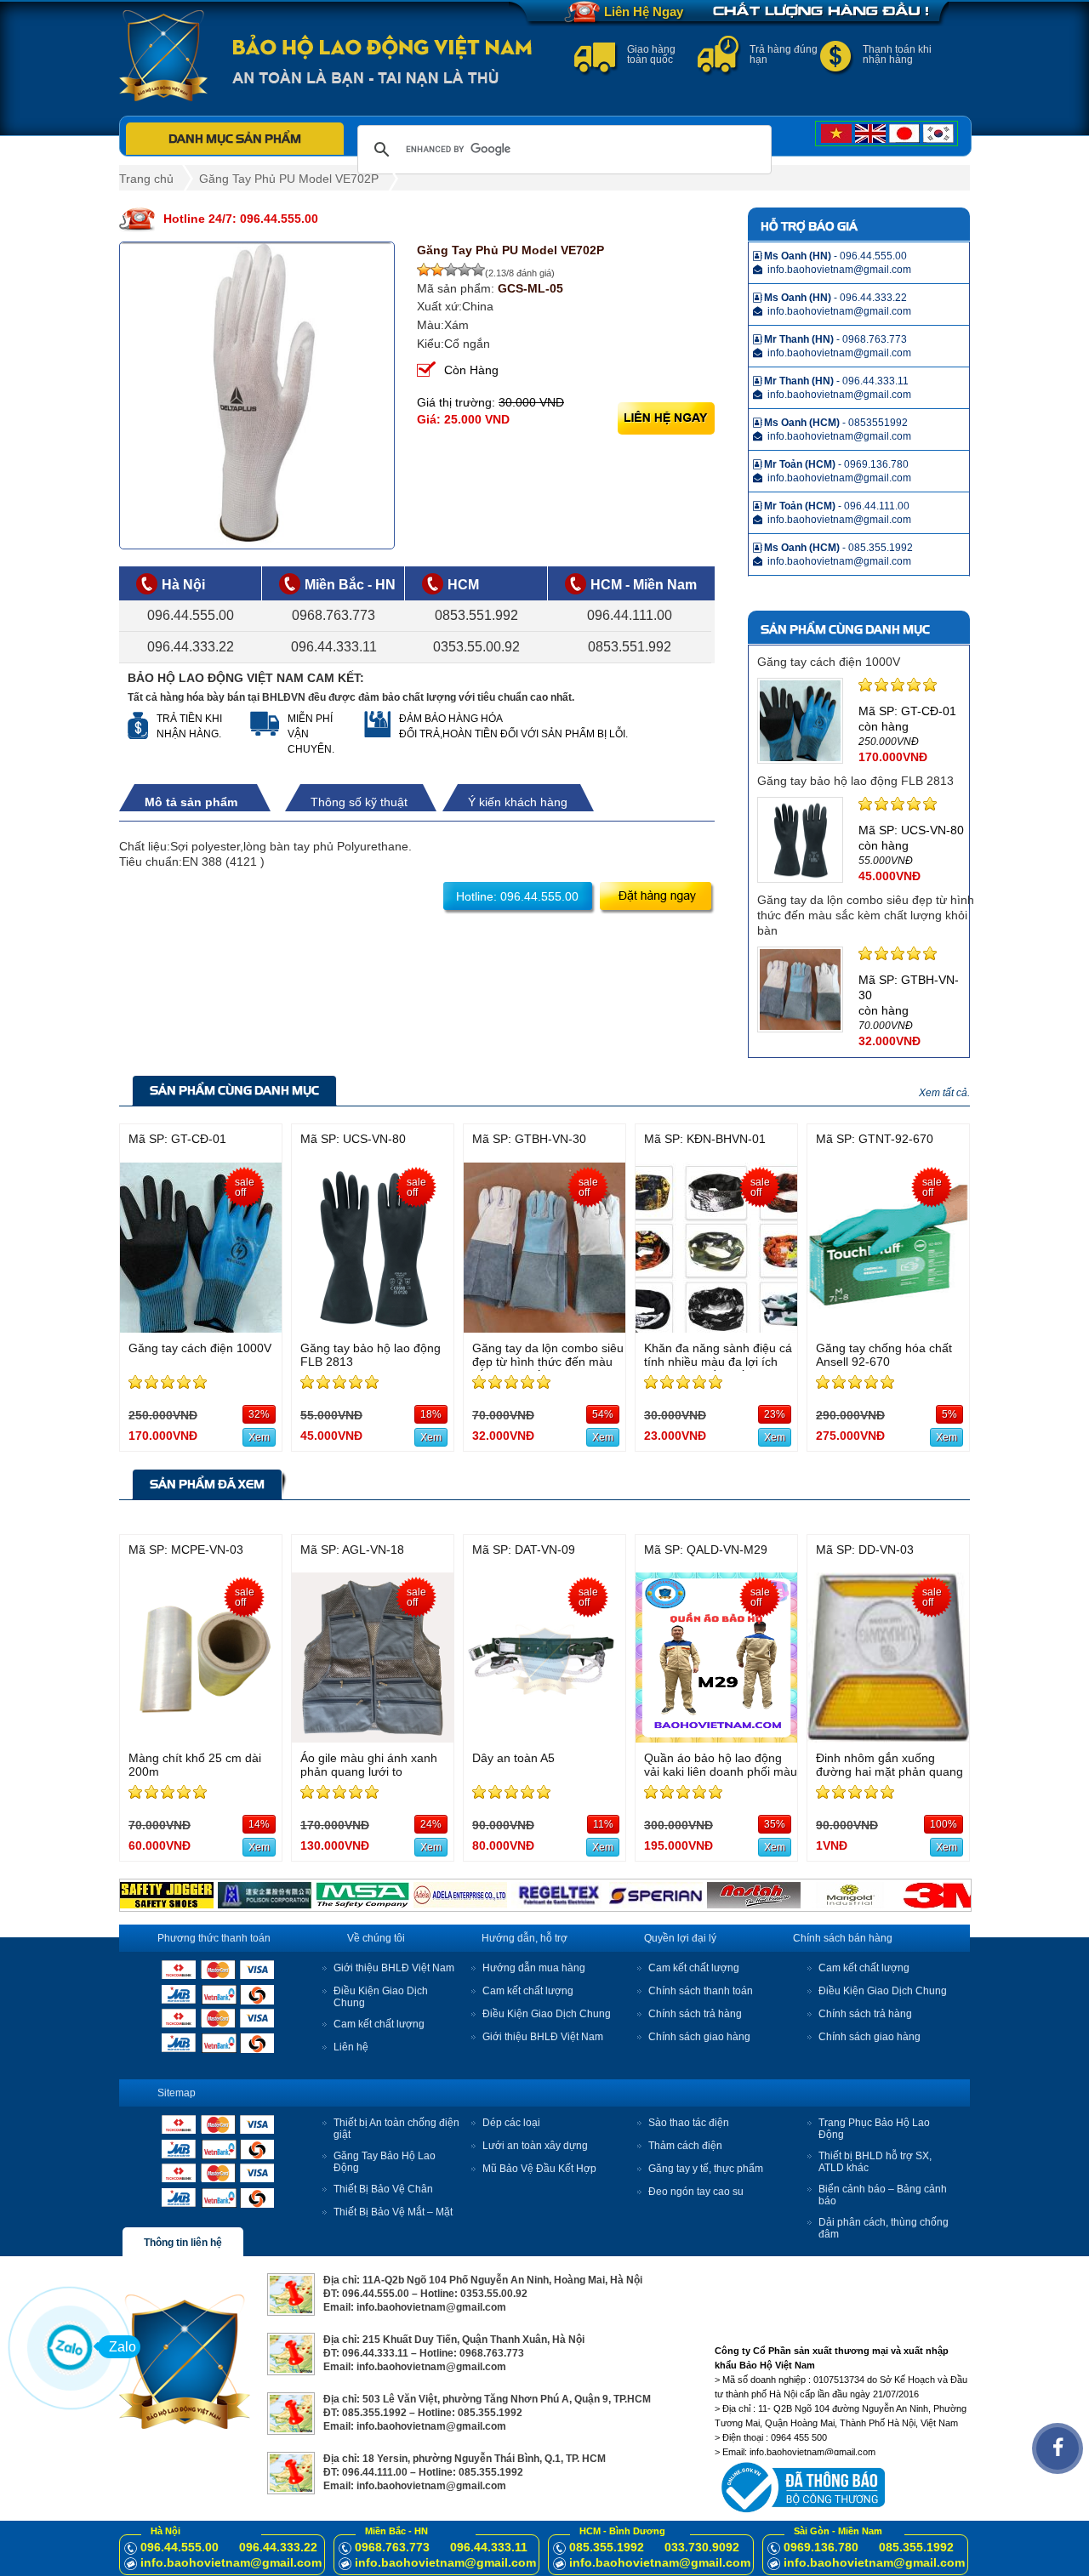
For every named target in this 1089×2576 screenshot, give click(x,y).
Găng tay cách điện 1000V (829, 662)
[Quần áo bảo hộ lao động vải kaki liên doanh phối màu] (716, 1738)
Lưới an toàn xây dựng (535, 2146)
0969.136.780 (821, 2547)
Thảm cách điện (685, 2146)
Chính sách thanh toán (701, 1991)
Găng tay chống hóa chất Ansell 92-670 (884, 1355)
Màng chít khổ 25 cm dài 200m (195, 1765)
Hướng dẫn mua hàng (534, 1968)
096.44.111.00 (630, 615)
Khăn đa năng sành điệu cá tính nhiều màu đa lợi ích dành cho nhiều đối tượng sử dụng (718, 1368)
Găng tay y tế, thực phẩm (706, 2169)
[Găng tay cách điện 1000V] (201, 1328)
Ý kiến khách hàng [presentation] (518, 802)
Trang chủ (146, 179)
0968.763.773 (334, 615)
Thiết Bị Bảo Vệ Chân (383, 2189)
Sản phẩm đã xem (207, 1484)
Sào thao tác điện (689, 2123)
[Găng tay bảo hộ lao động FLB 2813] (373, 1328)
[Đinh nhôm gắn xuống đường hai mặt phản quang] (888, 1738)
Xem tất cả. (944, 1093)
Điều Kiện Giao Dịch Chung (547, 2014)
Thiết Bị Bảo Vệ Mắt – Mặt (393, 2212)
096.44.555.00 (191, 615)
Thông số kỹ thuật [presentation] (359, 802)
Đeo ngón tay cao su (696, 2192)
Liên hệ (351, 2047)
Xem (259, 1437)
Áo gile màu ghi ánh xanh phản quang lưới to (369, 1765)
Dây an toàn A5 (513, 1758)
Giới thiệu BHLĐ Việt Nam (394, 1968)
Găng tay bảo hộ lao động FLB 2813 (855, 781)
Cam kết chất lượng (379, 2024)
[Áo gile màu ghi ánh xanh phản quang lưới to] (373, 1738)
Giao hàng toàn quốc (651, 54)
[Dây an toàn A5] (544, 1738)
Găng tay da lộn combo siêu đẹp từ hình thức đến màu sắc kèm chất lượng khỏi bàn (866, 915)
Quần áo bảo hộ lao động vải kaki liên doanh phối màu (721, 1765)
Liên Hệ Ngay (644, 11)
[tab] (200, 802)
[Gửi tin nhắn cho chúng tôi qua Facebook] (1058, 2448)
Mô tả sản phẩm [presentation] (191, 802)
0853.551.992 (476, 615)
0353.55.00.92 (476, 647)
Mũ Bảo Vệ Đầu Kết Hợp (539, 2169)
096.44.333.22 (191, 647)
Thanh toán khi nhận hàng (897, 54)
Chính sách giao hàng (699, 2037)
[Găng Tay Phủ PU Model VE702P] (257, 395)
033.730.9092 (702, 2547)
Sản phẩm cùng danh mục (234, 1090)
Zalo (123, 2347)
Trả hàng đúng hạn (784, 54)
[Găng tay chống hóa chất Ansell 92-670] (888, 1328)
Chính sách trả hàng (695, 2014)
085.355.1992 (607, 2547)
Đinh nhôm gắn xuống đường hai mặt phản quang (889, 1765)
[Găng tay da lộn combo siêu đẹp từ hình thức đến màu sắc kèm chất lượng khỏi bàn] (544, 1328)
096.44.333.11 (334, 647)
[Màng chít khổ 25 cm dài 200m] (201, 1738)
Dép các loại (511, 2123)
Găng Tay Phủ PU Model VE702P (289, 179)
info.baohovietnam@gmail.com (231, 2562)
